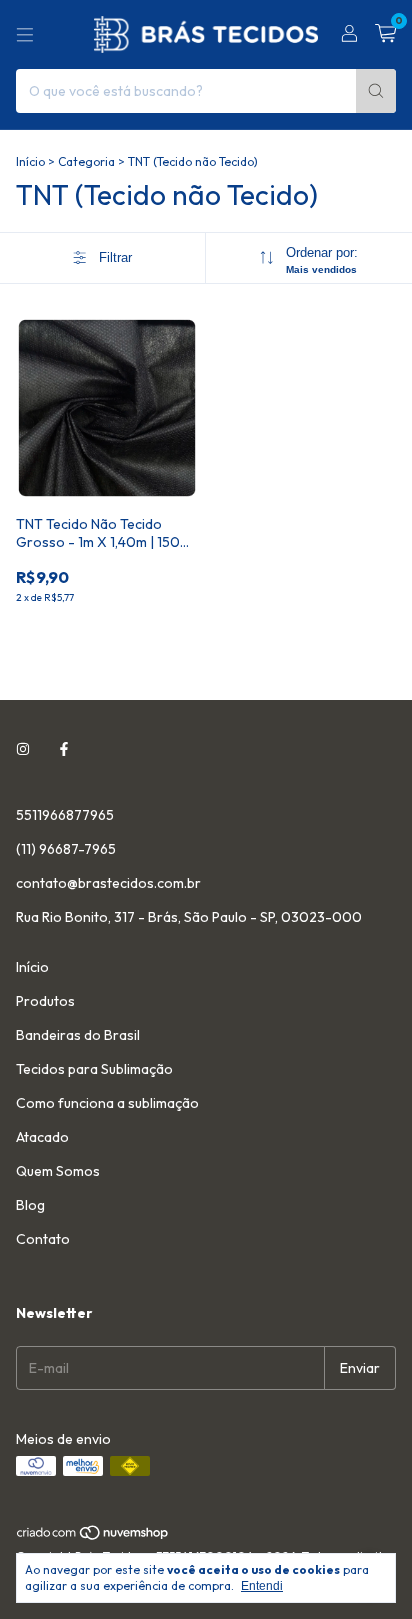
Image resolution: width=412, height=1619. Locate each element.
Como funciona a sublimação (107, 1103)
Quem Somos (58, 1171)
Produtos (45, 1001)
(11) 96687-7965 (66, 849)
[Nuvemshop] (93, 1536)
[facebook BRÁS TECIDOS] (64, 749)
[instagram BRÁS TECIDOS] (23, 749)
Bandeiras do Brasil (78, 1035)
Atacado (42, 1137)
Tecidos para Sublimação (94, 1069)
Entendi (262, 1586)
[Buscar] (376, 91)
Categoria (86, 161)
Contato (43, 1239)
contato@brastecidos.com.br (108, 883)
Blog (30, 1205)
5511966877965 (65, 815)
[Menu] (25, 35)
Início (30, 161)
